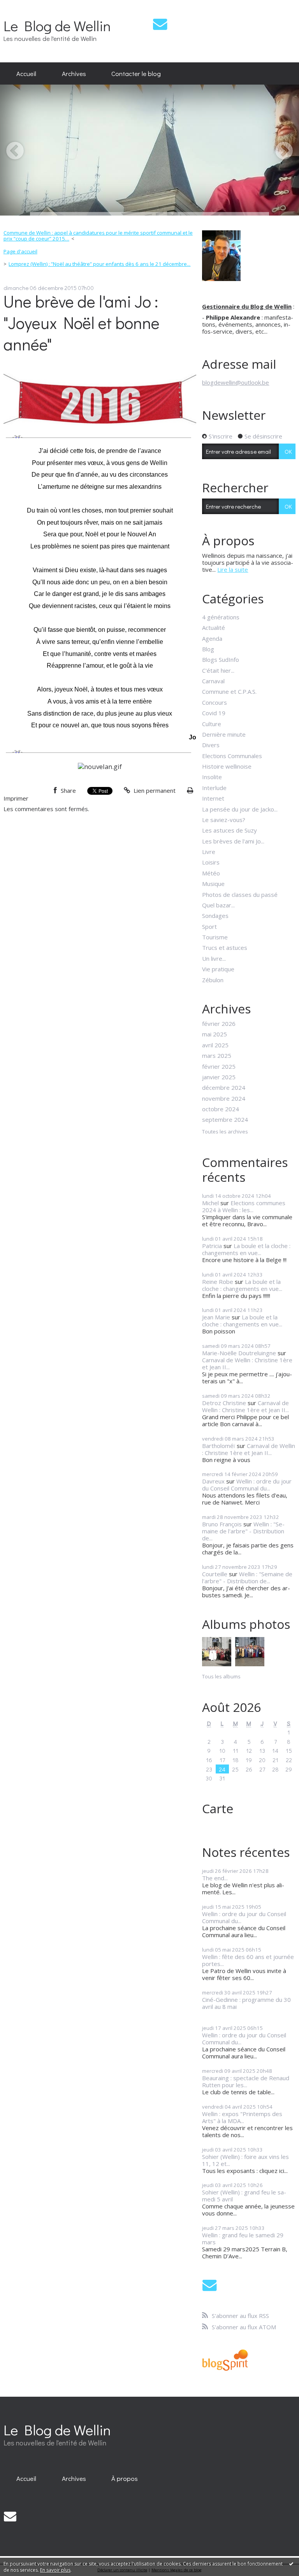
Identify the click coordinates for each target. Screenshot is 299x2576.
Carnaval (213, 681)
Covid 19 (214, 713)
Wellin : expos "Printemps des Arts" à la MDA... (242, 2117)
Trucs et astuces (225, 948)
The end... (215, 1878)
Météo (211, 873)
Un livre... (214, 958)
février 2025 (219, 1066)
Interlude (214, 788)
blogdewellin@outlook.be (236, 382)
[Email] (160, 24)
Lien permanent (154, 790)
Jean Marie (216, 1317)
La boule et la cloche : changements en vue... (246, 1249)
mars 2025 (217, 1056)
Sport (209, 926)
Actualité (214, 628)
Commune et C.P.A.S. (229, 691)
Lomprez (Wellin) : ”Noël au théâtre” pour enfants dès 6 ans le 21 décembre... (99, 264)
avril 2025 (215, 1045)
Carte (218, 1808)
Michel (210, 1203)
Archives (74, 73)
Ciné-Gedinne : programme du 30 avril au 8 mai (246, 2003)
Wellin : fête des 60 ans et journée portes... (248, 1960)
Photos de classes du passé (240, 895)
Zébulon (213, 980)
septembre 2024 (225, 1119)
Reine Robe (218, 1282)
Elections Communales (232, 756)
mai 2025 (215, 1034)
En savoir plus (55, 2570)
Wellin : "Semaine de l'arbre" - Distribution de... (243, 1531)
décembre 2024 (224, 1087)
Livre (209, 852)
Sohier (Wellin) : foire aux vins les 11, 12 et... (245, 2160)
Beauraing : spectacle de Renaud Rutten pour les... (246, 2081)
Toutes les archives (225, 1132)
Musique (213, 884)
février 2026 (219, 1024)
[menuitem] (26, 74)
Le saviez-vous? (224, 820)
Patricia (212, 1246)
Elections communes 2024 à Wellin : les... (244, 1206)
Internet (213, 798)
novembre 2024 (224, 1098)
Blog (208, 649)
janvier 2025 (219, 1077)
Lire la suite (233, 569)
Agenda (212, 638)
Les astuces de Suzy (230, 830)
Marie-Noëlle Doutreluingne (239, 1353)
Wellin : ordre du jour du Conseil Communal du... (247, 1485)
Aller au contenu (25, 6)
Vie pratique (218, 969)
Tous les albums (221, 1676)
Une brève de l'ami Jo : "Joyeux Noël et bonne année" (82, 323)
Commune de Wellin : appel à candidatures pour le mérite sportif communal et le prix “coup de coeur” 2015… (98, 236)
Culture (212, 724)
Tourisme (215, 937)
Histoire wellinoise (227, 766)
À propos (125, 2478)
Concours (215, 702)
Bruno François (222, 1524)
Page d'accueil (20, 251)
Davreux (213, 1481)
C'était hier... (218, 670)
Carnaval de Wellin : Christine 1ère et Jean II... (247, 1363)
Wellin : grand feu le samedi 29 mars (243, 2238)
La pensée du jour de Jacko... (240, 809)
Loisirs (211, 862)
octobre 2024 (221, 1109)
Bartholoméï (219, 1446)
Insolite (212, 777)
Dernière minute (224, 734)
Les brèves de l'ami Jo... (233, 841)
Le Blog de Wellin (57, 26)
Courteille (215, 1574)
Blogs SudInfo (221, 659)
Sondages (215, 916)
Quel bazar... (218, 905)
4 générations (221, 617)
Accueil (26, 73)
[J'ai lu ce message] (291, 2564)
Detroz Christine (224, 1403)
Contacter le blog (136, 73)
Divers (211, 745)
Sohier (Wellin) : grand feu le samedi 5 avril (244, 2196)
